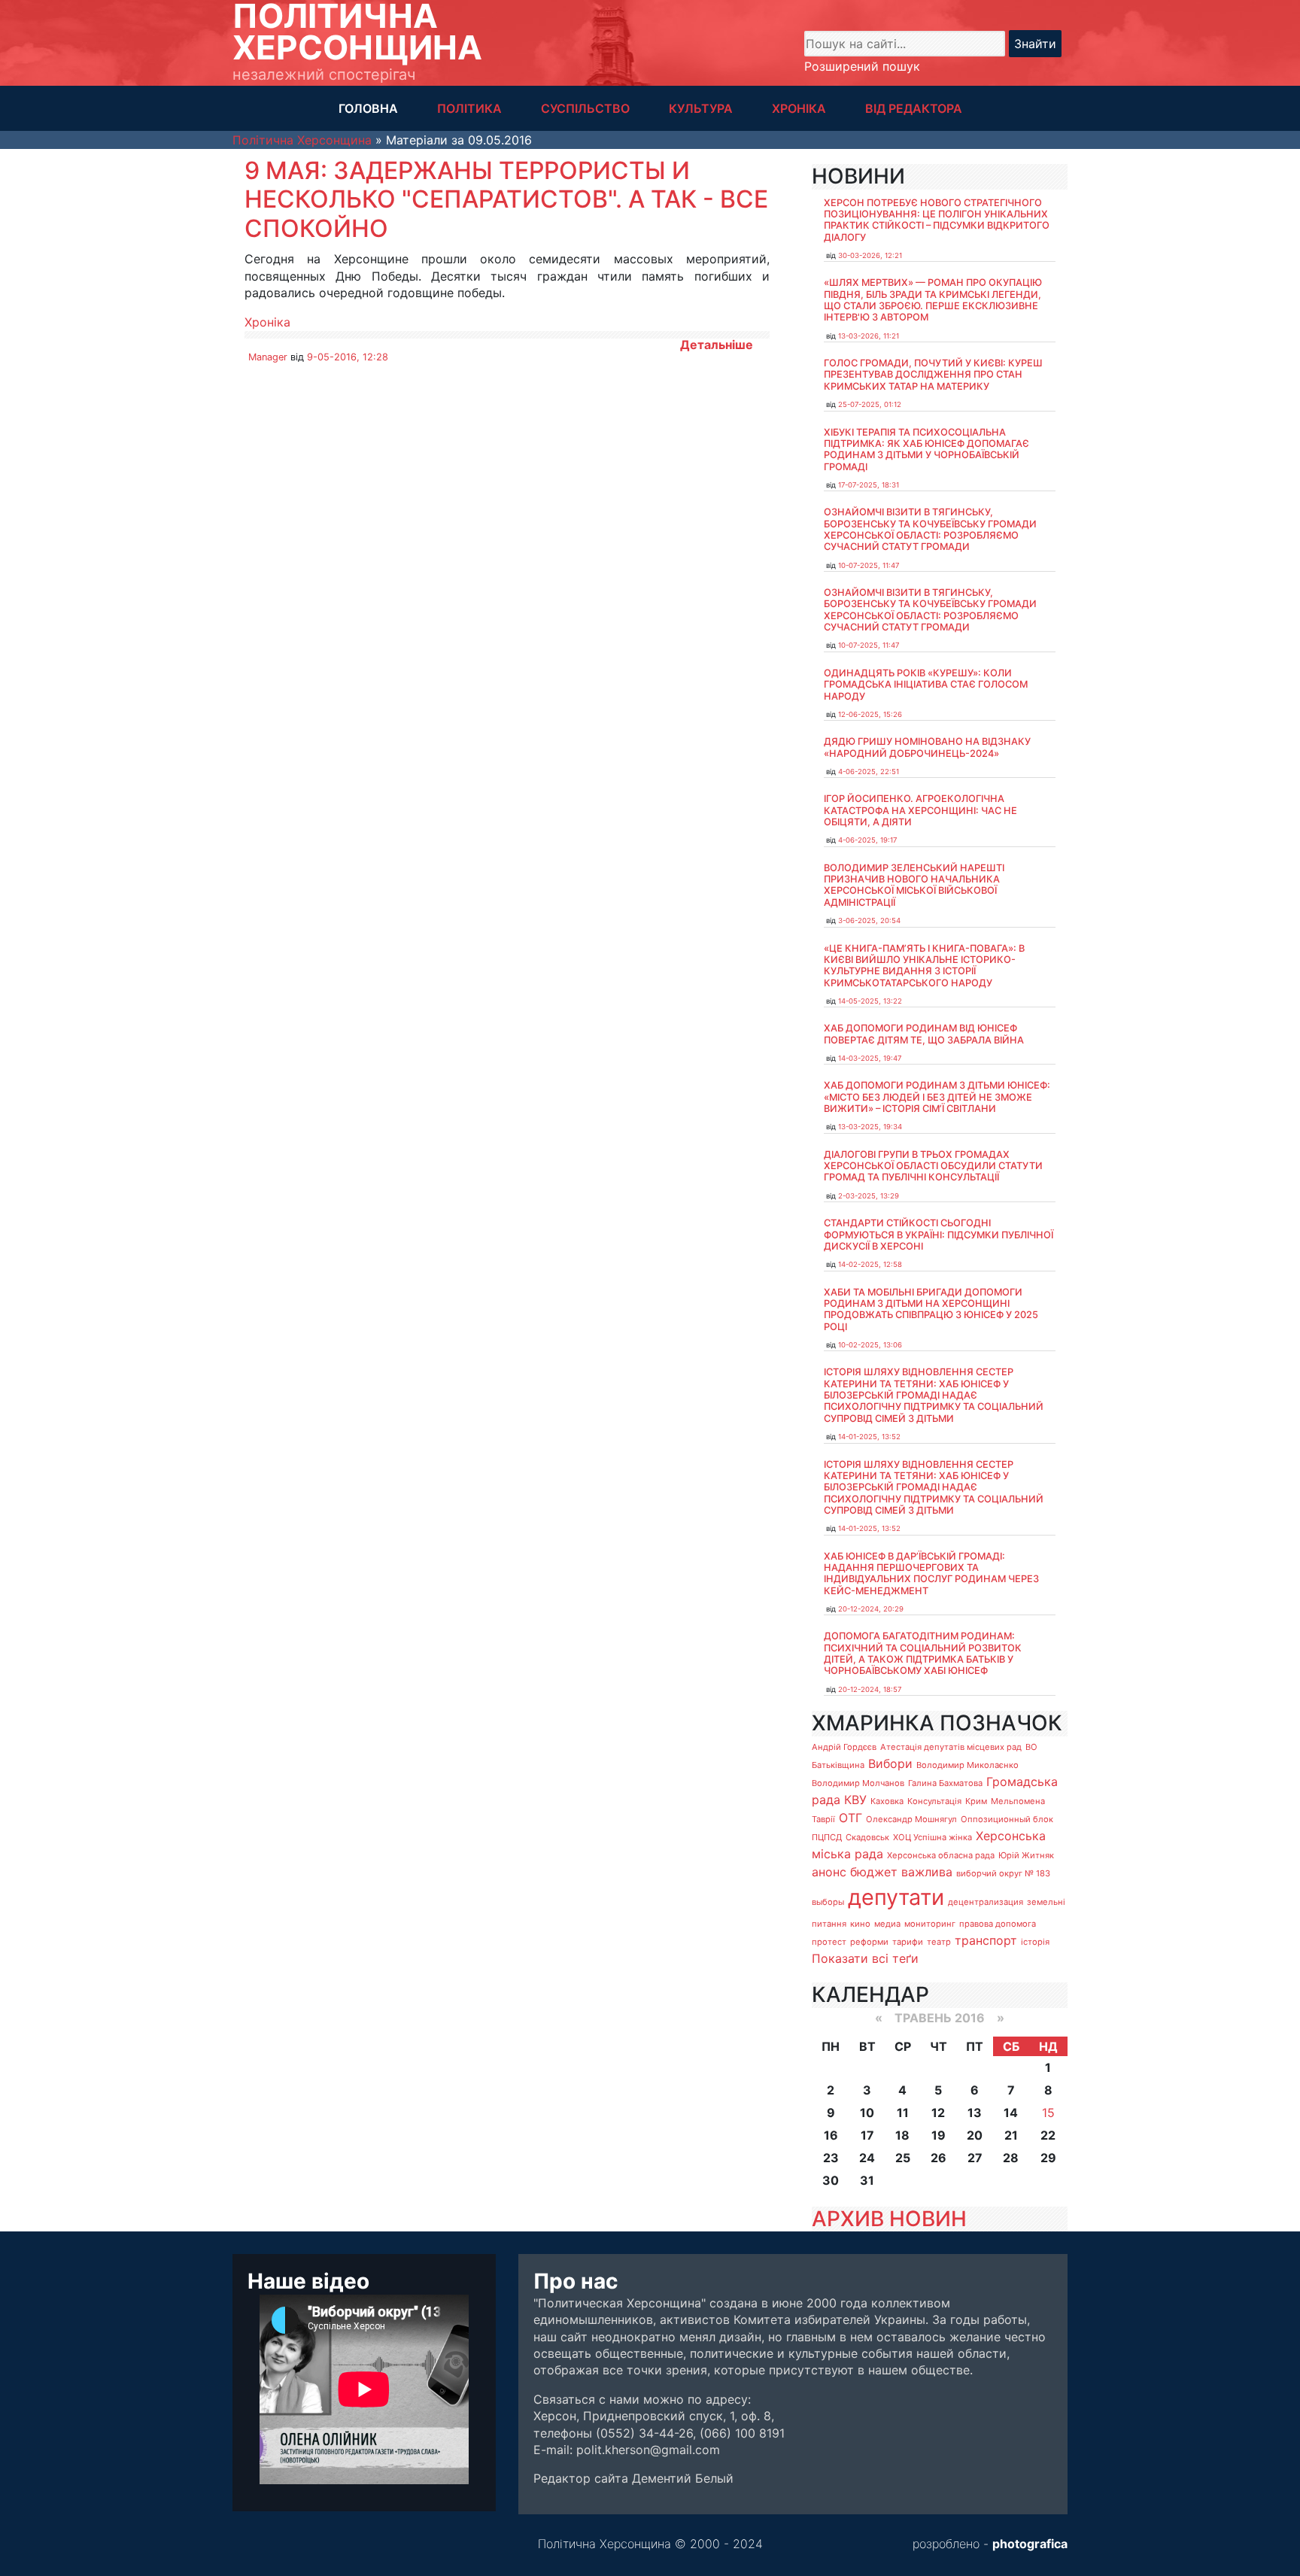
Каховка (887, 1801)
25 (903, 2158)
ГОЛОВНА (368, 108)
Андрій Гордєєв (844, 1747)
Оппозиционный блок (1007, 1819)
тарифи (908, 1942)
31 (867, 2180)
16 (831, 2135)
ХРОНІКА (799, 108)
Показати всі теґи (865, 1958)
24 (867, 2158)
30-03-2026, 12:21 (870, 255)
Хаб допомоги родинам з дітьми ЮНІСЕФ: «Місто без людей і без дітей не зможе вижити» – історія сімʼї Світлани (937, 1097)
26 (939, 2158)
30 (831, 2180)
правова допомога (998, 1924)
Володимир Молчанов (858, 1783)
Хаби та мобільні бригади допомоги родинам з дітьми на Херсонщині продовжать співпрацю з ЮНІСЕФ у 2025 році (931, 1309)
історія (1035, 1942)
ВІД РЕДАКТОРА (914, 108)
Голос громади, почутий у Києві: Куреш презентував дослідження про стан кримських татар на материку (933, 375)
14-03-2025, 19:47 (870, 1058)
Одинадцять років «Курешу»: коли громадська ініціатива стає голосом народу (926, 685)
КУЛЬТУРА (701, 108)
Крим (976, 1801)
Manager (268, 357)
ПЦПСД (827, 1837)
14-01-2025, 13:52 (869, 1437)
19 (939, 2135)
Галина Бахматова (945, 1783)
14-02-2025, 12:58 (870, 1264)
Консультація (934, 1801)
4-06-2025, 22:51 (869, 772)
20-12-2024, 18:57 (870, 1689)
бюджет (874, 1872)
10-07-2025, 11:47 (869, 565)
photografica (1030, 2544)
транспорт (986, 1940)
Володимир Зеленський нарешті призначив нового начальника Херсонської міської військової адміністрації (914, 885)
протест (829, 1942)
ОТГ (850, 1818)
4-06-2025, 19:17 (867, 840)
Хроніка (267, 322)
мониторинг (930, 1924)
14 (1011, 2113)
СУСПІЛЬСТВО (585, 108)
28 (1011, 2158)
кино (860, 1924)
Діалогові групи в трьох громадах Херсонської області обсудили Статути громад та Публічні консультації (933, 1166)
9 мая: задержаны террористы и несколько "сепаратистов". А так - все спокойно (506, 199)
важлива (927, 1872)
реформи (869, 1942)
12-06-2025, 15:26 (870, 714)
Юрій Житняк (1026, 1855)
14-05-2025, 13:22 (870, 1001)
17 (867, 2135)
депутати (896, 1897)
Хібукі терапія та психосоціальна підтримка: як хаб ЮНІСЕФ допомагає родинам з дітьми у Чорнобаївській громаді (926, 450)
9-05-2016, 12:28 (348, 357)
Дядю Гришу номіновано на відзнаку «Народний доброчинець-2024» (927, 747)
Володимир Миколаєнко (967, 1765)
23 (831, 2158)
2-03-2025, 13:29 (869, 1196)
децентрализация (986, 1902)
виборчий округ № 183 (1003, 1873)
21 (1011, 2135)
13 (975, 2113)
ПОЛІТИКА (469, 108)
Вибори (890, 1763)
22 (1048, 2135)
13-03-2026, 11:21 (869, 336)
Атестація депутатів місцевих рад (951, 1747)
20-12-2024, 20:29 (871, 1609)
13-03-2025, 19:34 (870, 1127)
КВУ (855, 1800)
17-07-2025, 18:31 (869, 485)
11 (903, 2113)
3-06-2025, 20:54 (869, 920)
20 (975, 2135)
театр (939, 1942)
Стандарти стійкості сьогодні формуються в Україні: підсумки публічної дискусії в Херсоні (939, 1235)
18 (902, 2135)
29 (1048, 2158)
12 (938, 2113)
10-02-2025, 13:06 (870, 1345)
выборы (828, 1902)
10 (867, 2113)
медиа (887, 1924)
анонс (829, 1872)
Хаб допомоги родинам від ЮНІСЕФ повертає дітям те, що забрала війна (924, 1034)
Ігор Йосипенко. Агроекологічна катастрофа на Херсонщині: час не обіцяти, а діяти (920, 810)
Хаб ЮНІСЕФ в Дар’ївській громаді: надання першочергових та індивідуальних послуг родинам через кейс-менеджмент (931, 1574)
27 (975, 2158)
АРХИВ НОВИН (889, 2219)
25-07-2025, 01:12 (870, 404)
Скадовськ (867, 1837)
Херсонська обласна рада (941, 1855)
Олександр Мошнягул (911, 1819)
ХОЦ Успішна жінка (932, 1837)
